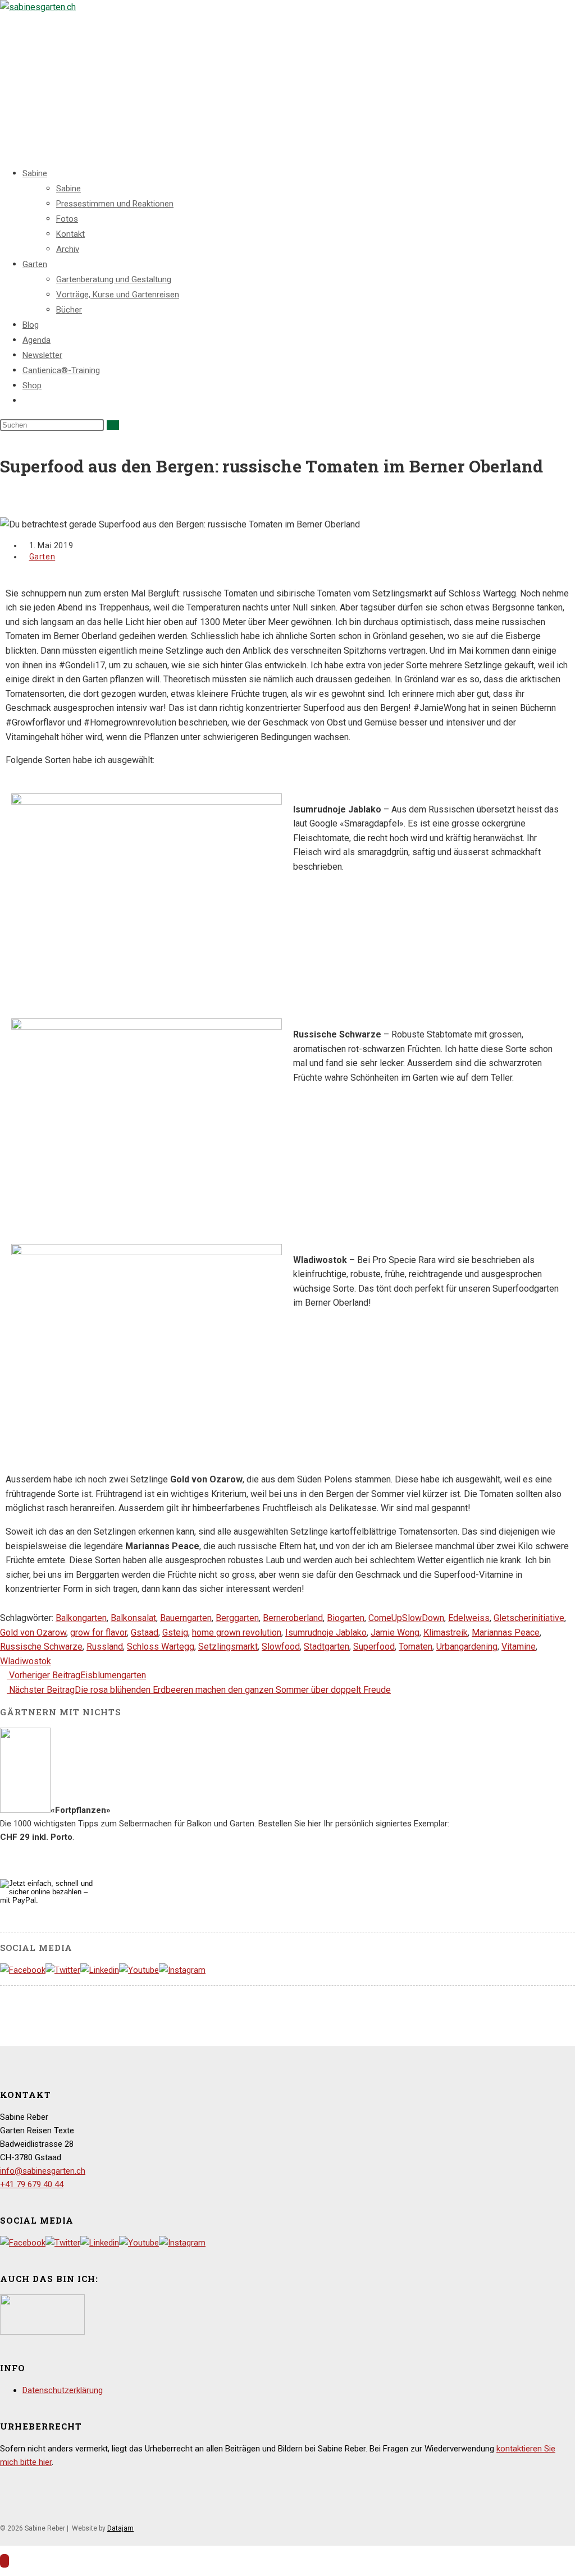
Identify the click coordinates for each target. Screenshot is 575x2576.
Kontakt (70, 234)
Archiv (68, 249)
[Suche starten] (113, 425)
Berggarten (237, 1618)
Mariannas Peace (506, 1633)
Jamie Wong (395, 1633)
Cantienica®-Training (61, 370)
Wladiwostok (26, 1661)
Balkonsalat (133, 1618)
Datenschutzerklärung (63, 2390)
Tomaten (416, 1647)
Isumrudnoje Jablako (326, 1633)
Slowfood (281, 1647)
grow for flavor (99, 1633)
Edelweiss (469, 1618)
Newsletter (42, 355)
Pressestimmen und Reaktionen (115, 204)
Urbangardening (467, 1647)
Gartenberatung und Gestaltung (114, 279)
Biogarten (346, 1618)
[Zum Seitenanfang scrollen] (4, 2561)
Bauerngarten (186, 1618)
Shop (32, 385)
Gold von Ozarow (33, 1633)
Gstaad (145, 1633)
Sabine (35, 173)
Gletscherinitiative (529, 1618)
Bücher (69, 310)
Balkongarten (81, 1618)
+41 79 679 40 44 (32, 2184)
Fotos (67, 219)
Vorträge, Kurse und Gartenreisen (118, 295)
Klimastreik (446, 1633)
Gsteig (175, 1633)
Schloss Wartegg (161, 1647)
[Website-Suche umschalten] (26, 401)
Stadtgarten (327, 1647)
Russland (105, 1647)
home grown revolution (237, 1633)
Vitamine (519, 1647)
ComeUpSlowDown (406, 1618)
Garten (35, 264)
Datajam (120, 2528)
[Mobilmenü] (3, 118)
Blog (31, 325)
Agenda (36, 340)
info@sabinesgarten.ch (43, 2171)
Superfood (374, 1647)
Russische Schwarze (41, 1647)
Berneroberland (293, 1618)
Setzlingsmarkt (228, 1647)
